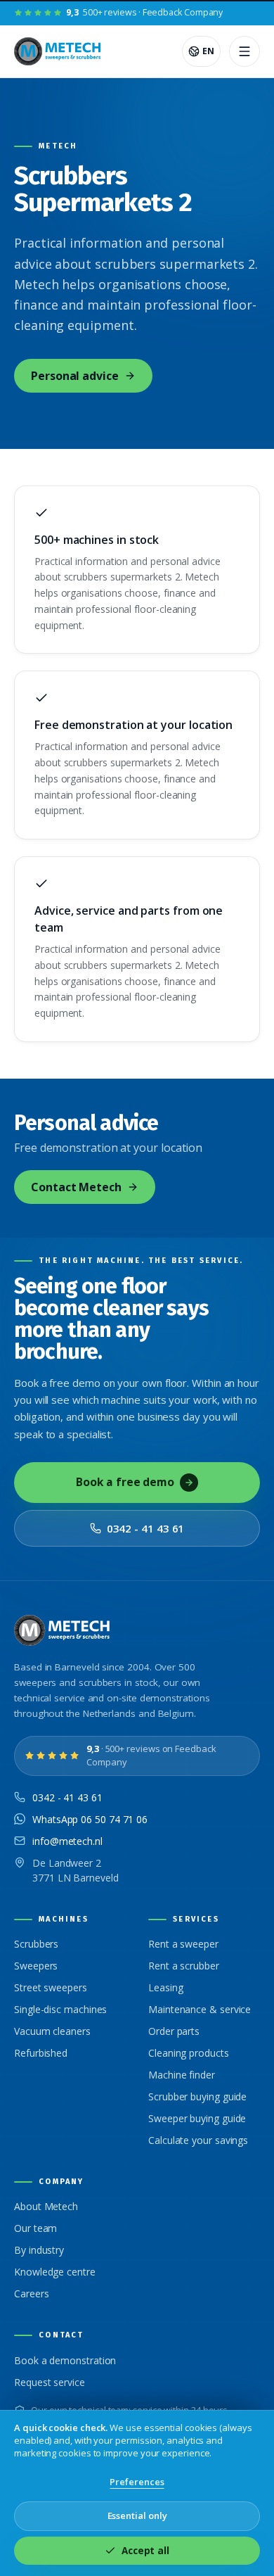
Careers (31, 2293)
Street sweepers (51, 1987)
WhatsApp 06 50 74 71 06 (90, 1819)
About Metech (46, 2206)
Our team (35, 2228)
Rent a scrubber (184, 1966)
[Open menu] (244, 51)
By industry (39, 2250)
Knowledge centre (55, 2272)
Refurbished (41, 2053)
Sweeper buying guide (197, 2118)
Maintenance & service (200, 2009)
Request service (50, 2382)
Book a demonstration (65, 2360)
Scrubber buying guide (197, 2096)
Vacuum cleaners (52, 2031)
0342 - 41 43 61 (146, 1528)
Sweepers (36, 1966)
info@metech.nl (67, 1841)
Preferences (137, 2482)
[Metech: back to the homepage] (59, 51)
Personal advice (75, 376)
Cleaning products (189, 2053)
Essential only (137, 2515)
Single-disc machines (60, 2009)
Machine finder (182, 2075)
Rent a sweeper (183, 1944)
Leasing (165, 1987)
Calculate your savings (198, 2140)
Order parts (174, 2031)
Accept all (145, 2551)
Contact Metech (76, 1187)
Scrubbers (36, 1944)
